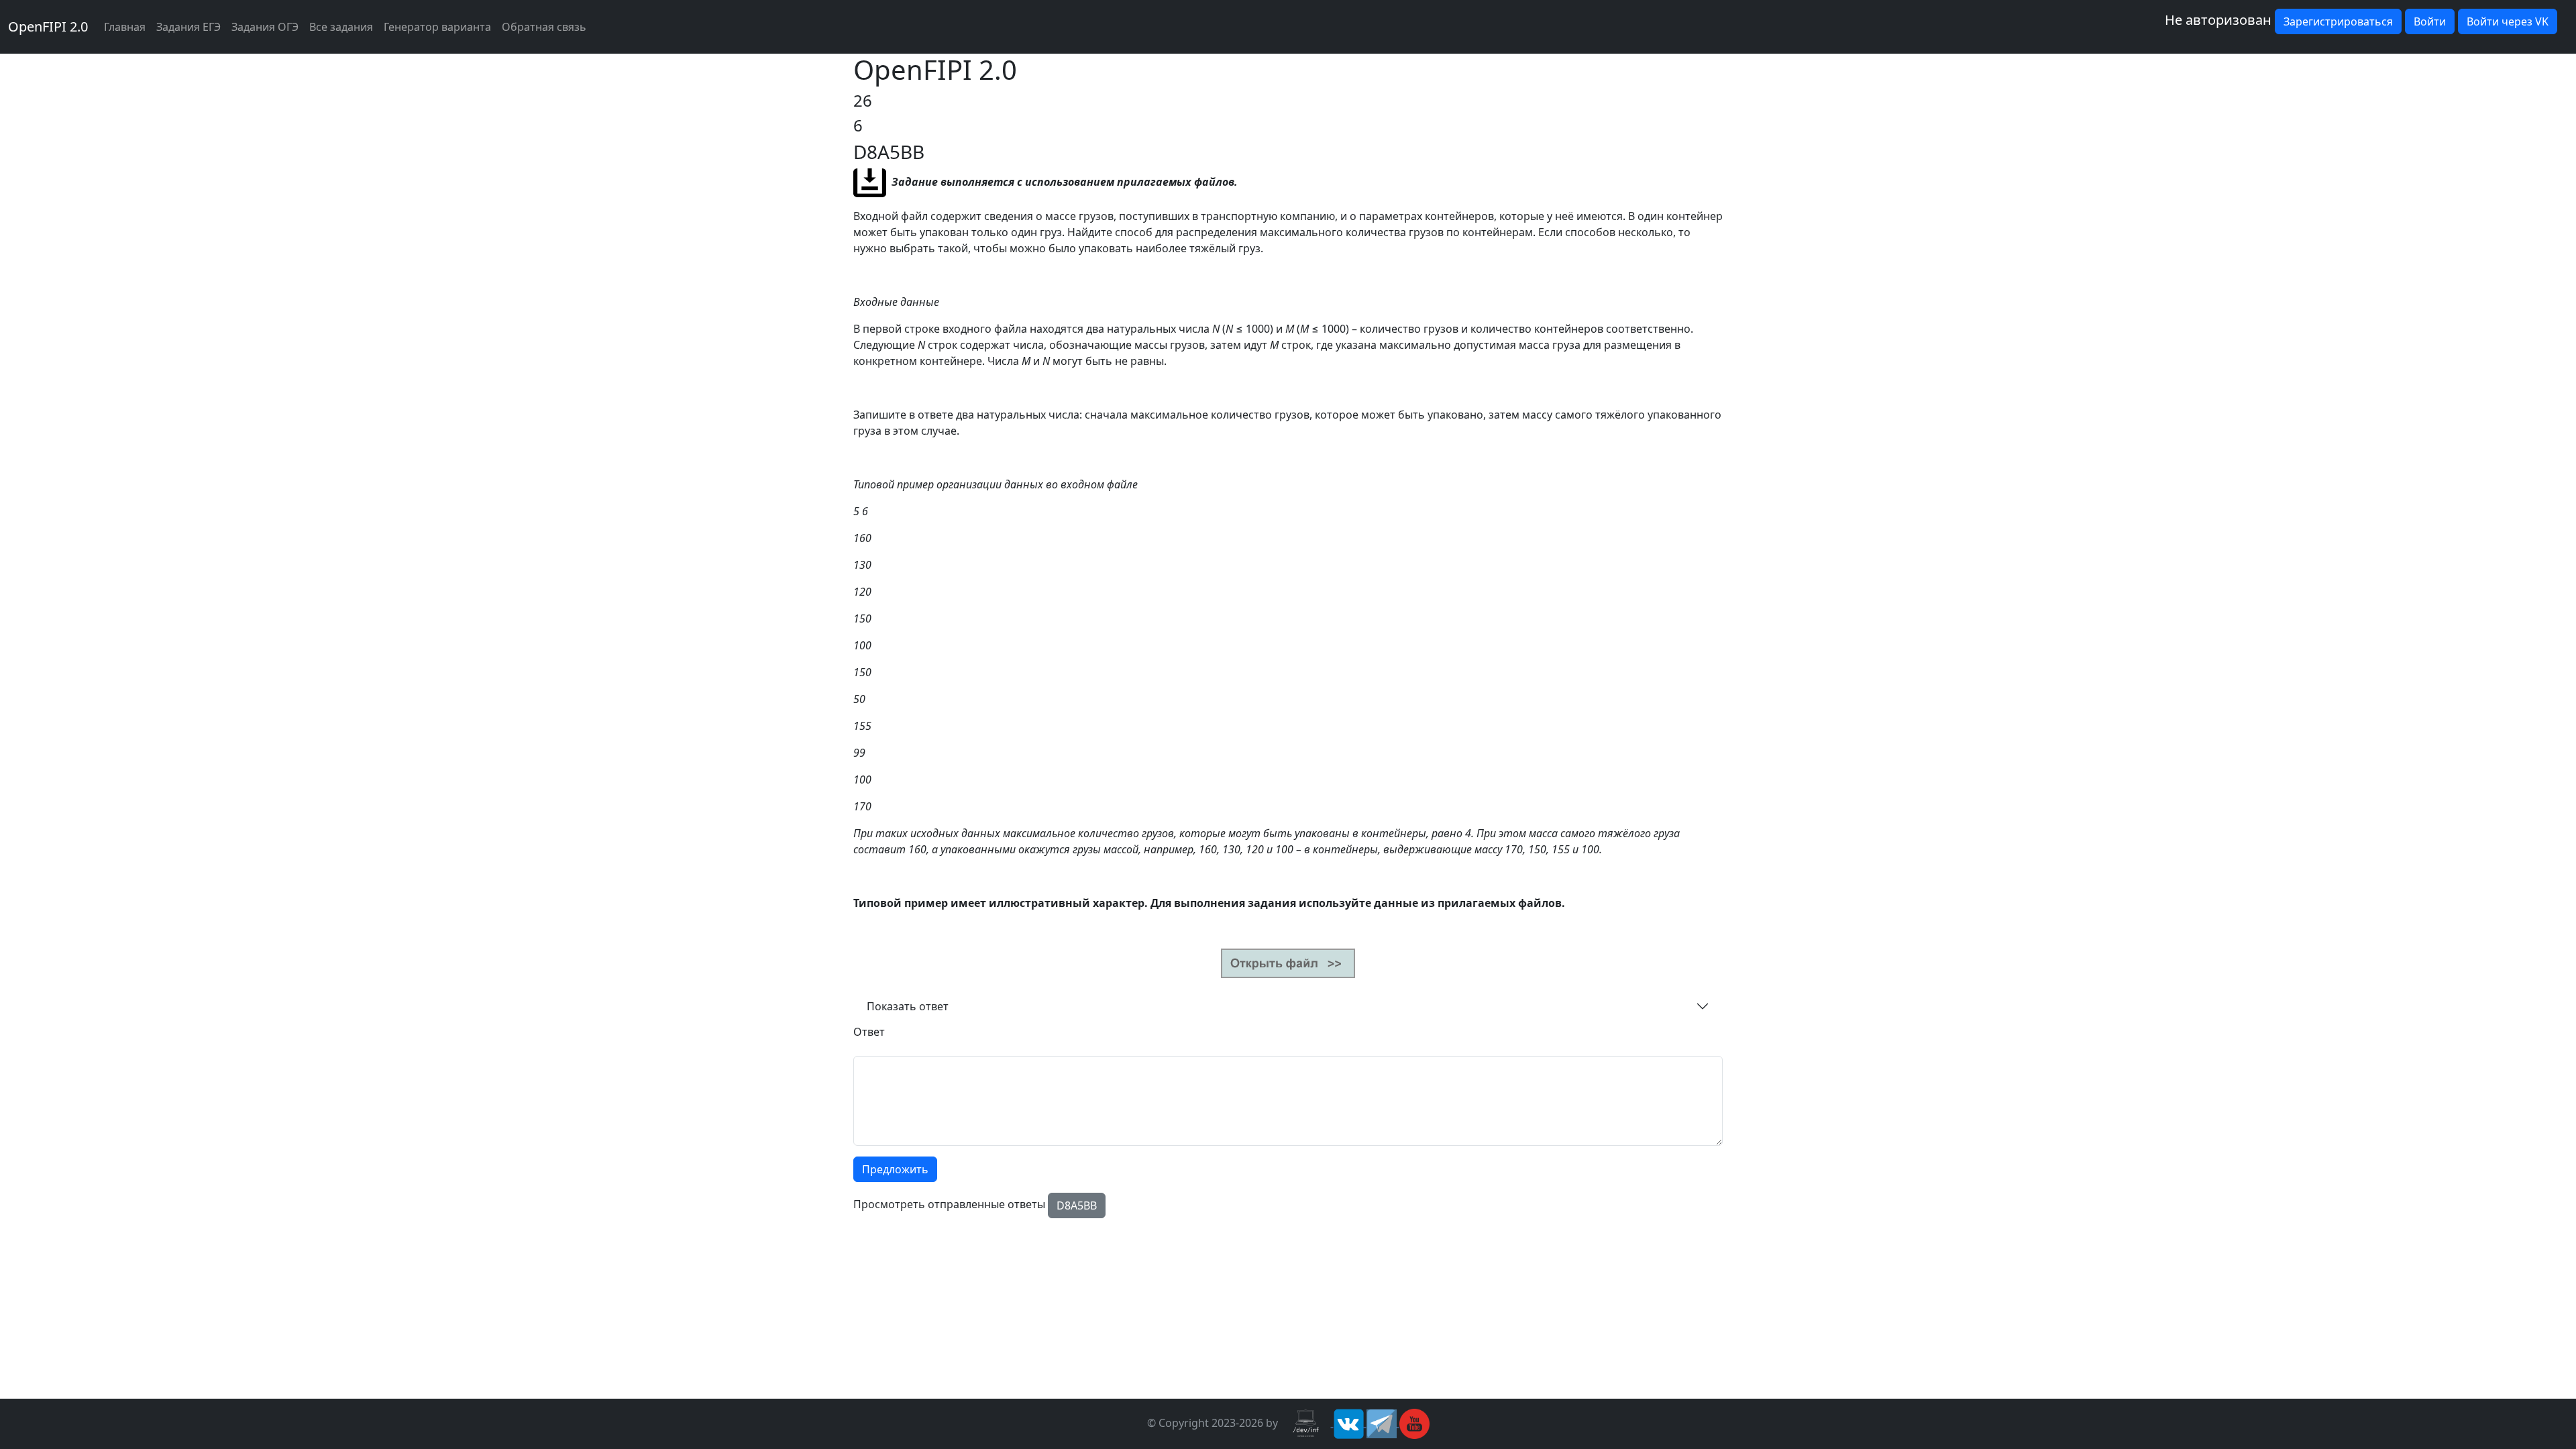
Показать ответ (908, 1006)
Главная (125, 27)
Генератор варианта (437, 27)
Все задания (341, 27)
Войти (2430, 21)
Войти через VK (2508, 21)
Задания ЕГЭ (189, 27)
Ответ (869, 1032)
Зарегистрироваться (2338, 21)
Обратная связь (544, 27)
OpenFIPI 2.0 (48, 26)
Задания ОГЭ (265, 27)
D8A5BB (1077, 1205)
